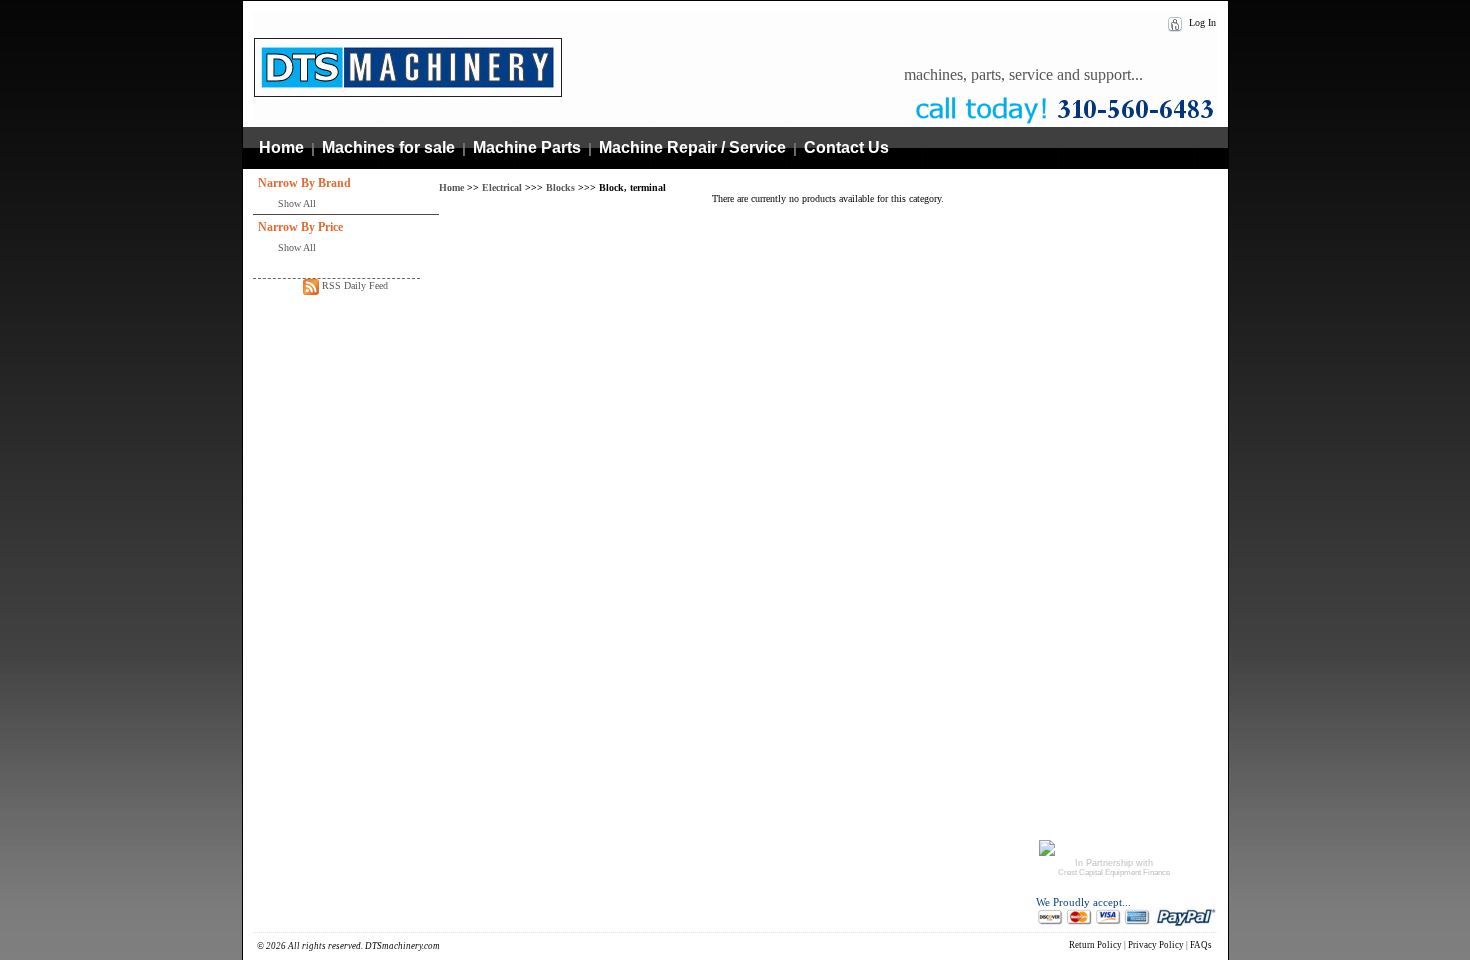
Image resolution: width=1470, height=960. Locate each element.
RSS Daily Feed (353, 285)
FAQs (1201, 945)
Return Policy (1095, 945)
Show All (297, 203)
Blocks (560, 187)
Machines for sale (388, 147)
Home (281, 147)
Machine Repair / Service (692, 147)
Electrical (502, 187)
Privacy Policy (1156, 945)
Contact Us (846, 147)
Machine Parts (527, 147)
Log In (1201, 22)
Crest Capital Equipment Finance (1114, 872)
